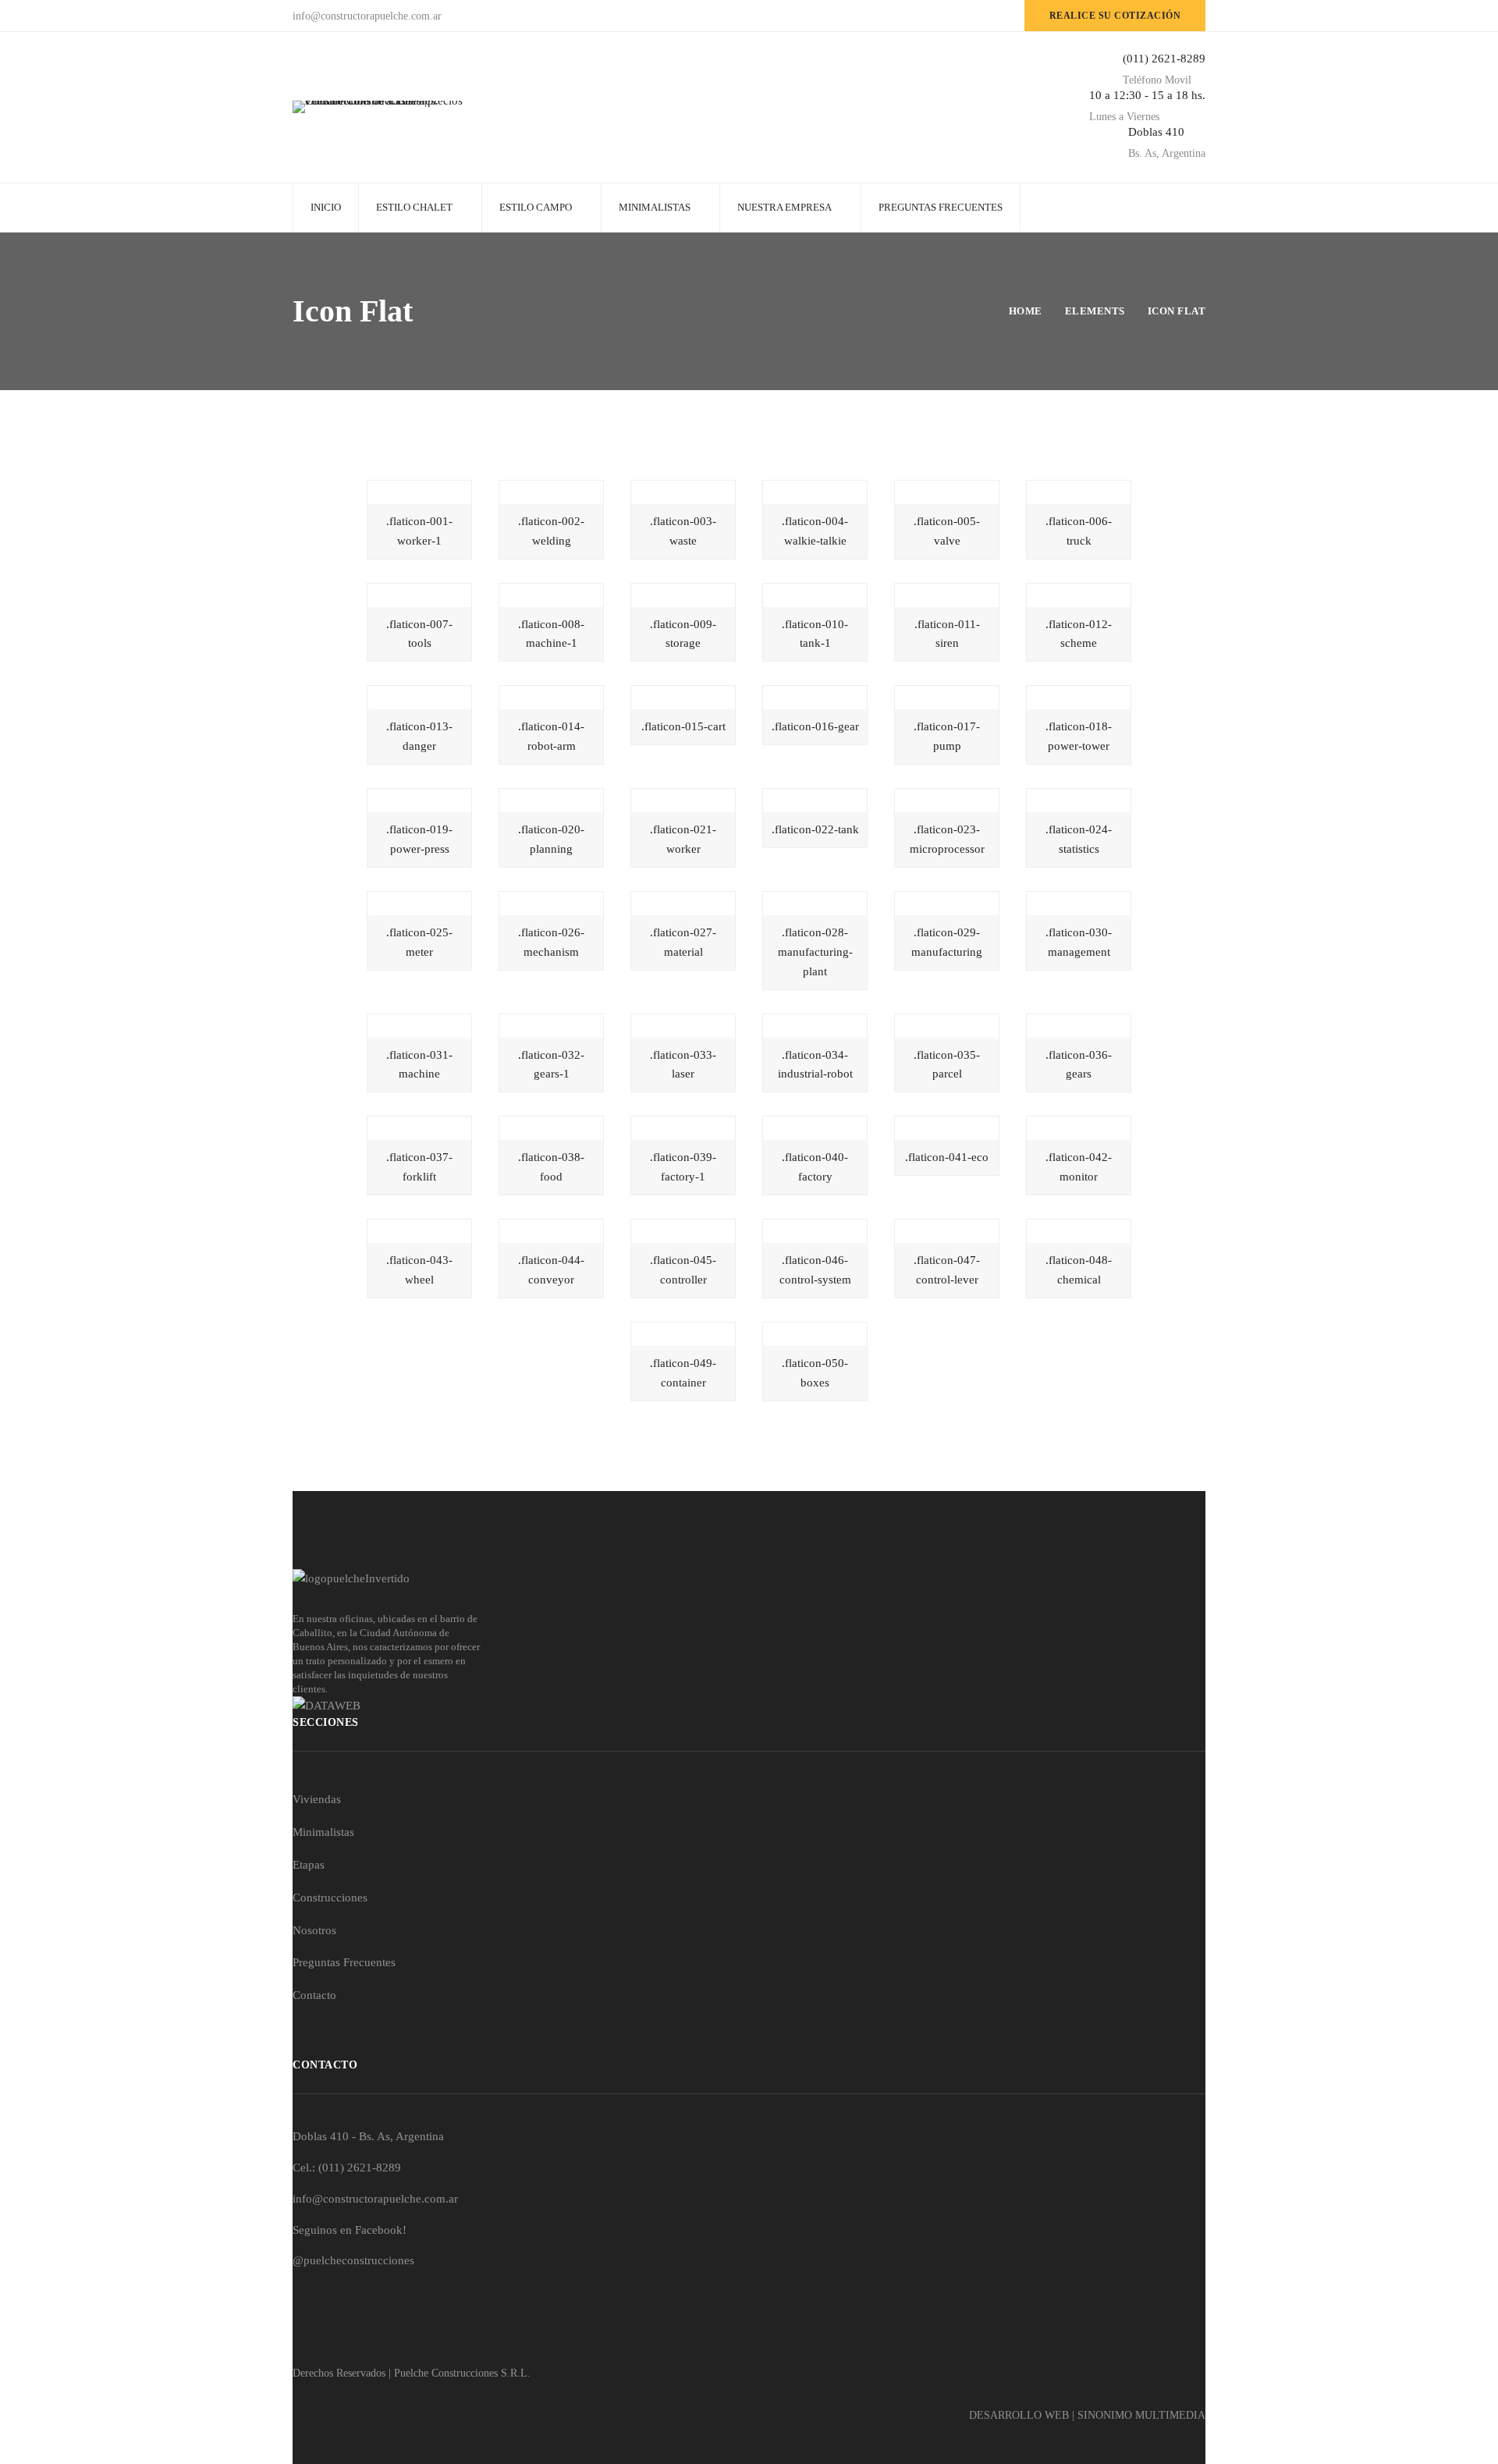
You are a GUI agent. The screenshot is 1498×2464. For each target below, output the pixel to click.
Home (1026, 311)
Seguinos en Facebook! (350, 2230)
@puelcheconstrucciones (353, 2260)
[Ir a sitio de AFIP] (749, 1706)
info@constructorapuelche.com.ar (375, 2199)
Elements (1095, 311)
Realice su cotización (1115, 16)
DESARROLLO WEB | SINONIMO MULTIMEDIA (1087, 2415)
